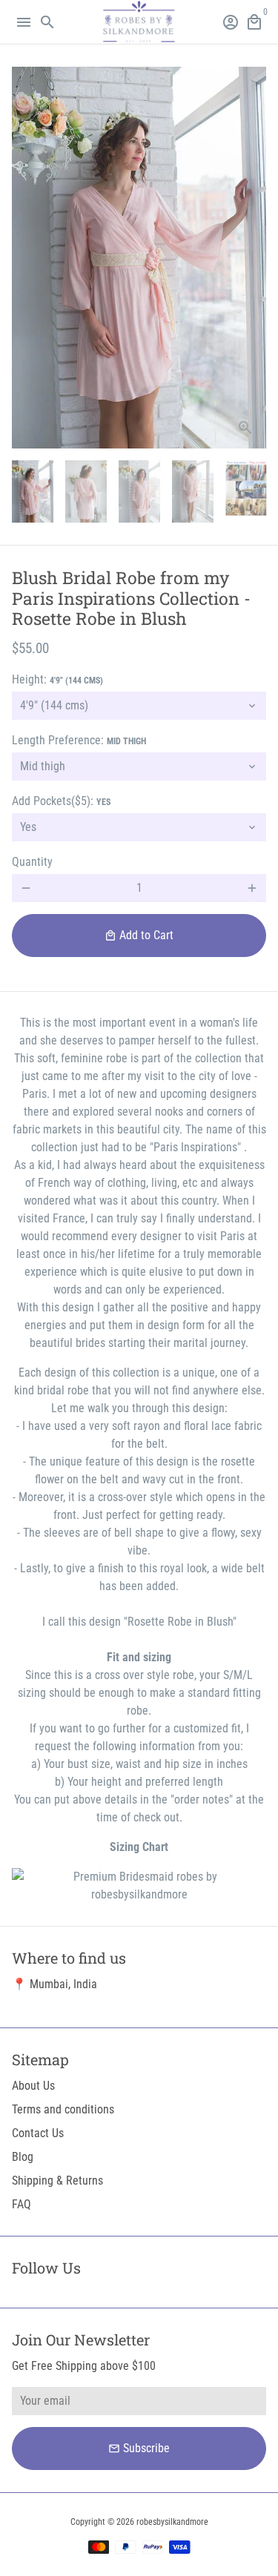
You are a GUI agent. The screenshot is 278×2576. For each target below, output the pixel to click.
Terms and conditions (63, 2109)
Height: (57, 679)
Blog (23, 2157)
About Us (33, 2086)
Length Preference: (79, 740)
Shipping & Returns (57, 2181)
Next (252, 258)
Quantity (32, 862)
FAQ (21, 2204)
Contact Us (38, 2133)
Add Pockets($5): (61, 801)
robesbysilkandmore (172, 2522)
